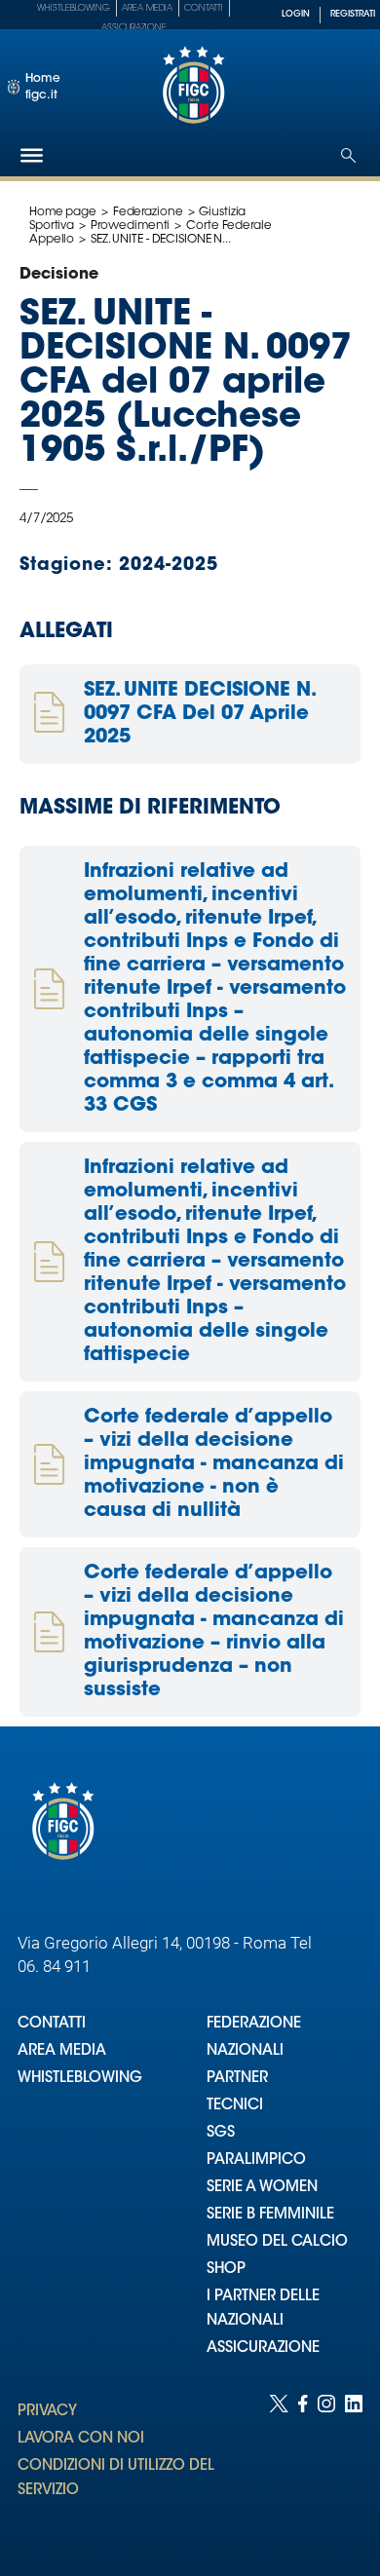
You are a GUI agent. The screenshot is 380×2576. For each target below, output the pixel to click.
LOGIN (296, 14)
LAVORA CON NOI (81, 2439)
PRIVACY (47, 2412)
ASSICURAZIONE (263, 2349)
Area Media (147, 8)
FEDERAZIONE (254, 2024)
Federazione (148, 212)
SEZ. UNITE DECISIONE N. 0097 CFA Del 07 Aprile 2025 (199, 714)
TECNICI (235, 2106)
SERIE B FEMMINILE (270, 2215)
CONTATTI (52, 2024)
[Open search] (348, 155)
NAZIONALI (245, 2051)
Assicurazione (134, 28)
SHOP (226, 2270)
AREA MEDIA (62, 2051)
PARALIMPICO (256, 2160)
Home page (63, 212)
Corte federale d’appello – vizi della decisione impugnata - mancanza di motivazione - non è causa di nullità (214, 1464)
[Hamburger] (32, 155)
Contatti (204, 8)
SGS (221, 2133)
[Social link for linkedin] (354, 2466)
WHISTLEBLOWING (80, 2079)
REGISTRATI (353, 14)
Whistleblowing (74, 8)
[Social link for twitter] (279, 2466)
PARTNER (237, 2079)
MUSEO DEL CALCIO (277, 2242)
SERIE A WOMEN (262, 2188)
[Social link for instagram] (326, 2466)
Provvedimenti (130, 226)
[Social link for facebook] (303, 2466)
